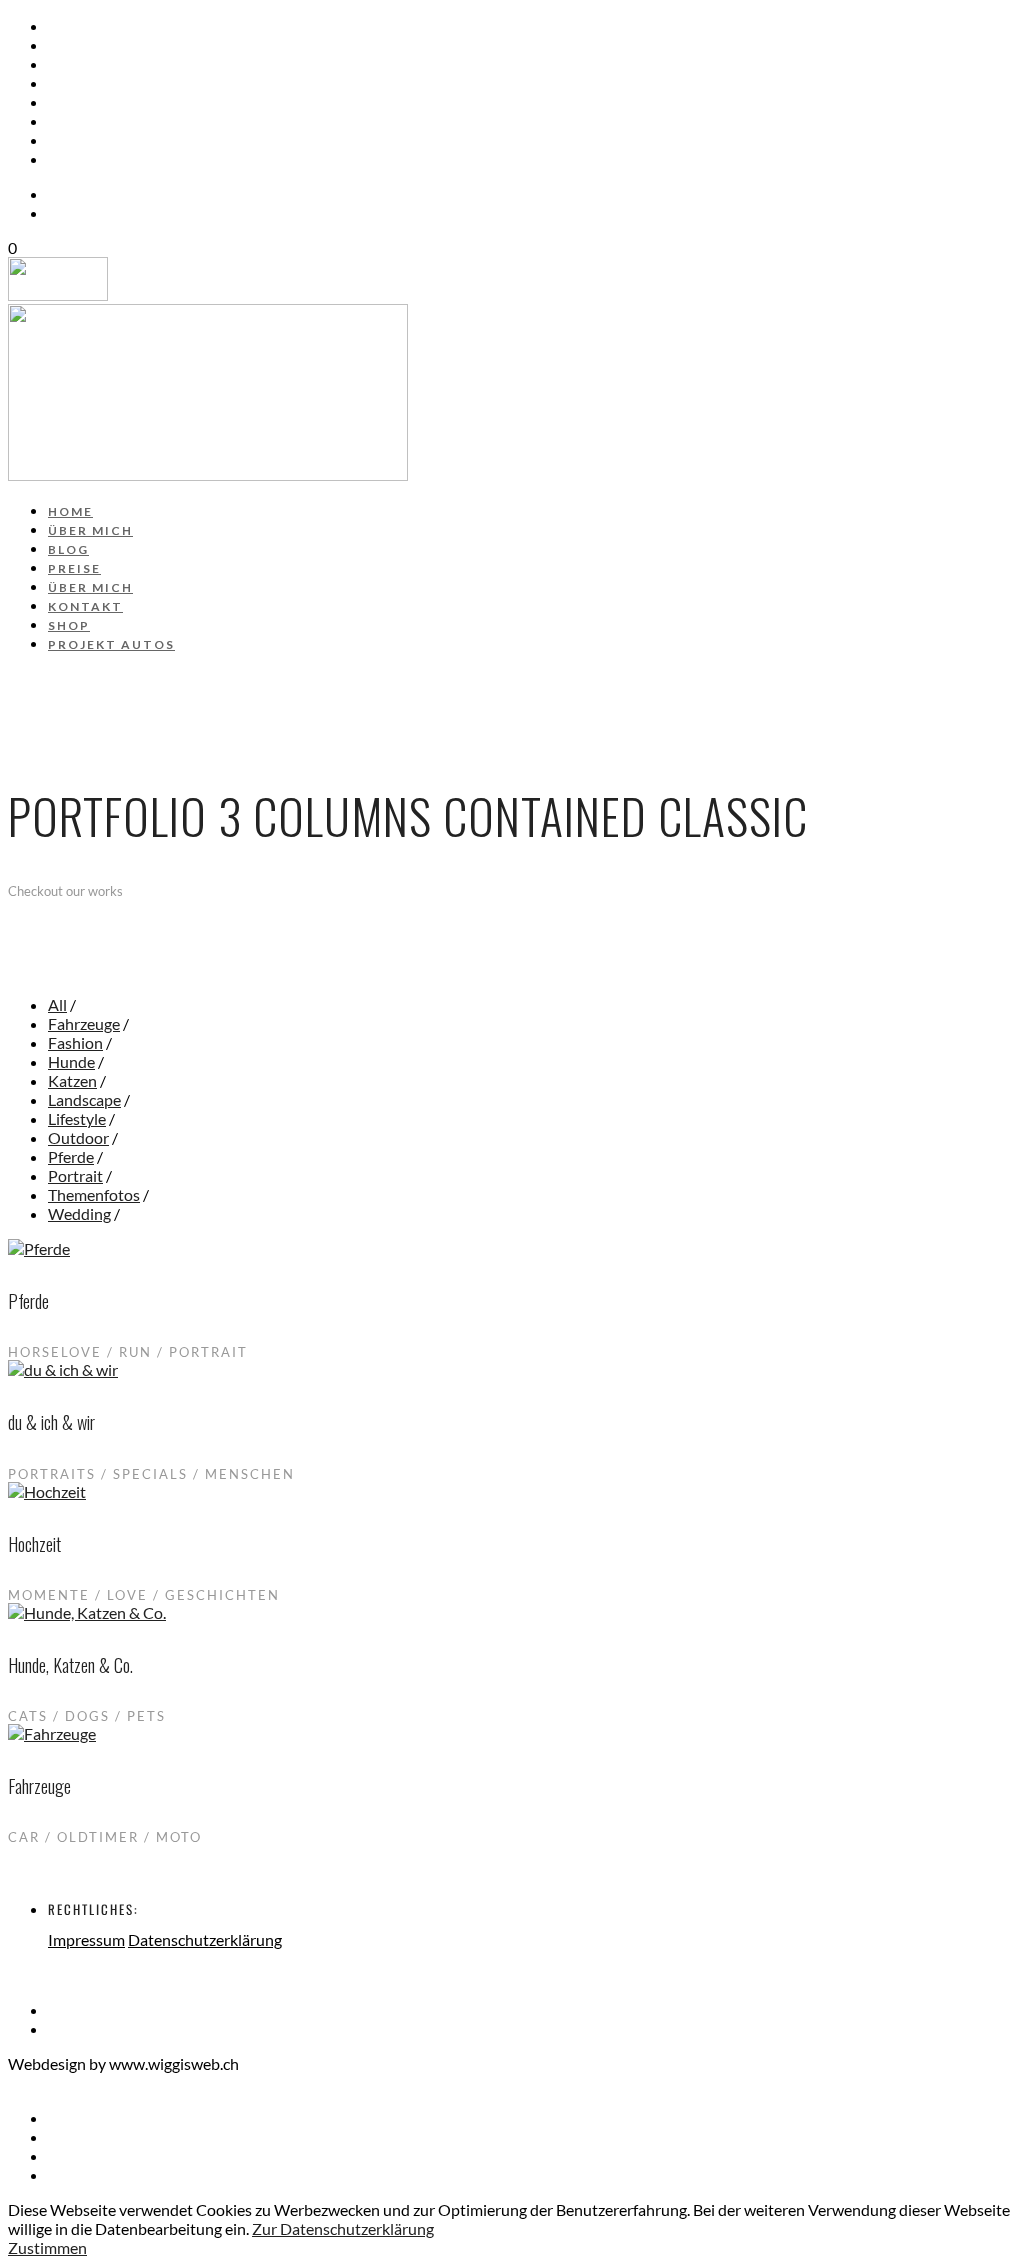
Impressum (86, 1939)
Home (72, 27)
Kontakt (86, 122)
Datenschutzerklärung (205, 1939)
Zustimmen (47, 2247)
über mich (92, 46)
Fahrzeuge (84, 1023)
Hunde (71, 1061)
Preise (75, 84)
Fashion (75, 1042)
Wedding (79, 1213)
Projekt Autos (112, 160)
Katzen (72, 1080)
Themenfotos (94, 1194)
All (57, 1004)
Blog (69, 65)
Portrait (75, 1175)
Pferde (71, 1156)
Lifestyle (77, 1118)
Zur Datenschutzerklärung (343, 2228)
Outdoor (78, 1137)
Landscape (84, 1099)
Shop (69, 141)
